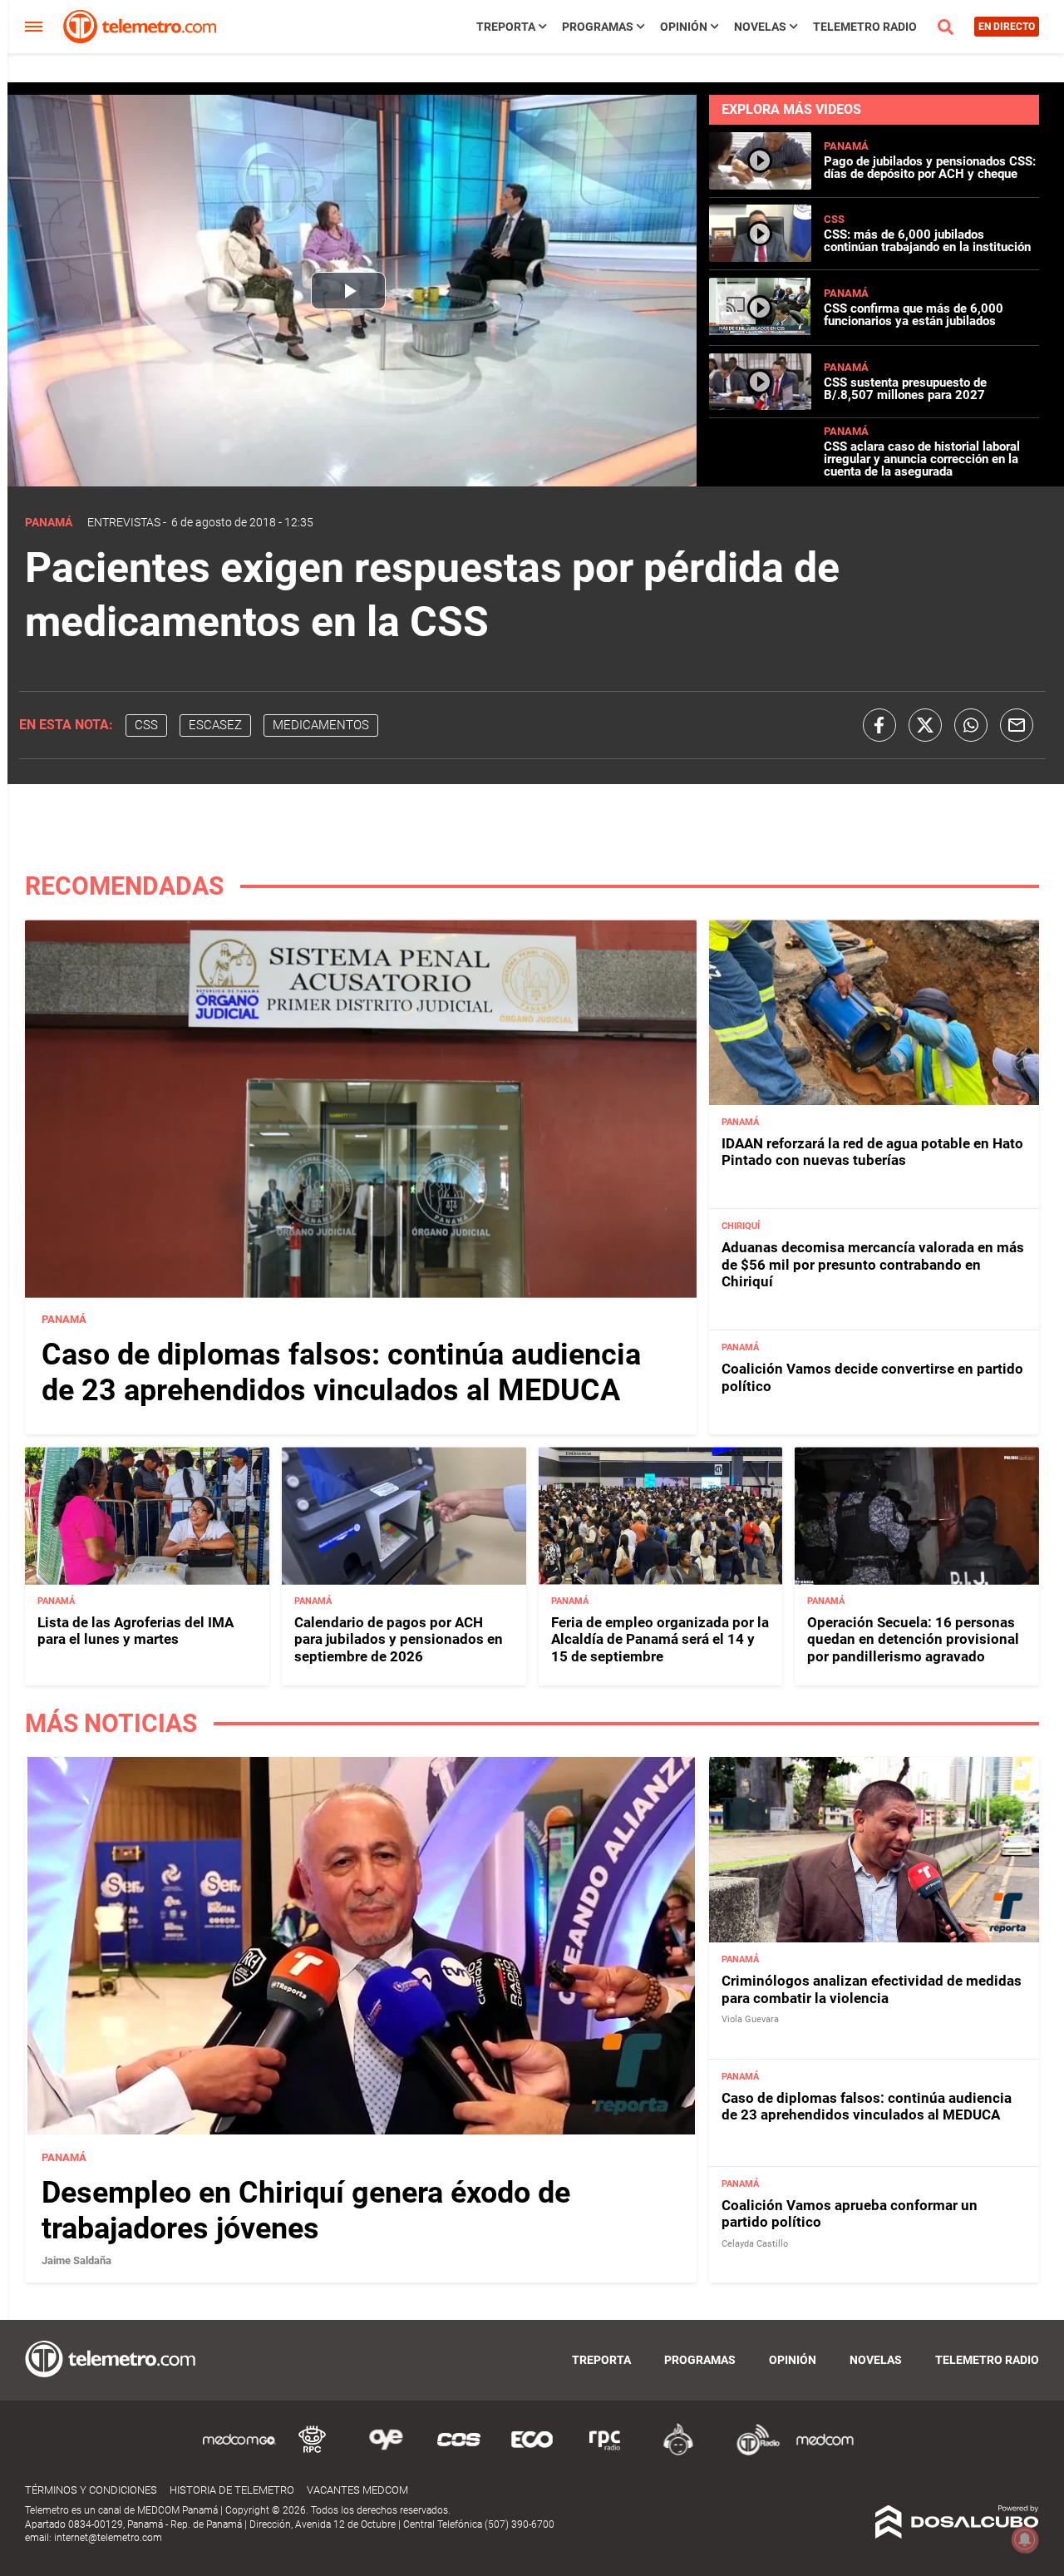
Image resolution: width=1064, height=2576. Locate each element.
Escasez (215, 725)
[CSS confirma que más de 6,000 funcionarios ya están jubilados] (760, 331)
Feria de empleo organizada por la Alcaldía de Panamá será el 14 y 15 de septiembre (660, 1640)
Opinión (684, 27)
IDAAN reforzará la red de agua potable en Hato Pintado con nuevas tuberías (872, 1152)
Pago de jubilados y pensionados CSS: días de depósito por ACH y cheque (930, 168)
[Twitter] (925, 725)
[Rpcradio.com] (605, 2453)
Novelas (760, 27)
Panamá (846, 146)
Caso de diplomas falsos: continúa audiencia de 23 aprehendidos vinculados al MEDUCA (341, 1373)
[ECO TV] (532, 2453)
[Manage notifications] (1025, 2539)
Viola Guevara (750, 2019)
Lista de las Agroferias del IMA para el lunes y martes (135, 1631)
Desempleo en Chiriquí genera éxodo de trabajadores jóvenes (306, 2210)
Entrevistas (124, 522)
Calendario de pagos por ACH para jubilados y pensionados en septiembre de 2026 (399, 1640)
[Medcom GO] (239, 2453)
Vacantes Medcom (357, 2490)
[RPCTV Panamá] (313, 2453)
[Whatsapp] (971, 725)
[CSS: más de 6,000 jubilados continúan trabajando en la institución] (760, 255)
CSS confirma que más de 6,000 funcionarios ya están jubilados (914, 315)
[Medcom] (825, 2453)
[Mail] (1017, 725)
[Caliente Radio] (678, 2453)
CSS (834, 219)
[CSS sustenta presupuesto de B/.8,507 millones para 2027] (760, 403)
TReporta (506, 27)
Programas (598, 27)
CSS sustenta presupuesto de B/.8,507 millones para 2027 (905, 389)
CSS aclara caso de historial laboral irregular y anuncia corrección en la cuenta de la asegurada (922, 459)
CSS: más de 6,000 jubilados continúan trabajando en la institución (927, 241)
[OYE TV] (386, 2453)
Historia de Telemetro (232, 2490)
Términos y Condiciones (91, 2490)
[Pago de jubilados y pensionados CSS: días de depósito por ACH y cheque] (760, 183)
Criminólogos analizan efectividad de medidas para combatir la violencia (872, 1989)
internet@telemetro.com (108, 2538)
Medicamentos (321, 725)
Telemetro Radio (865, 27)
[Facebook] (879, 725)
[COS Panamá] (459, 2453)
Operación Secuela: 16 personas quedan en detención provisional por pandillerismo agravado (913, 1640)
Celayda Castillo (755, 2243)
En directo (1007, 27)
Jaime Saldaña (76, 2260)
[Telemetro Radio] (751, 2453)
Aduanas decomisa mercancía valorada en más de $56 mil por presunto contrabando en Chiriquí (873, 1265)
